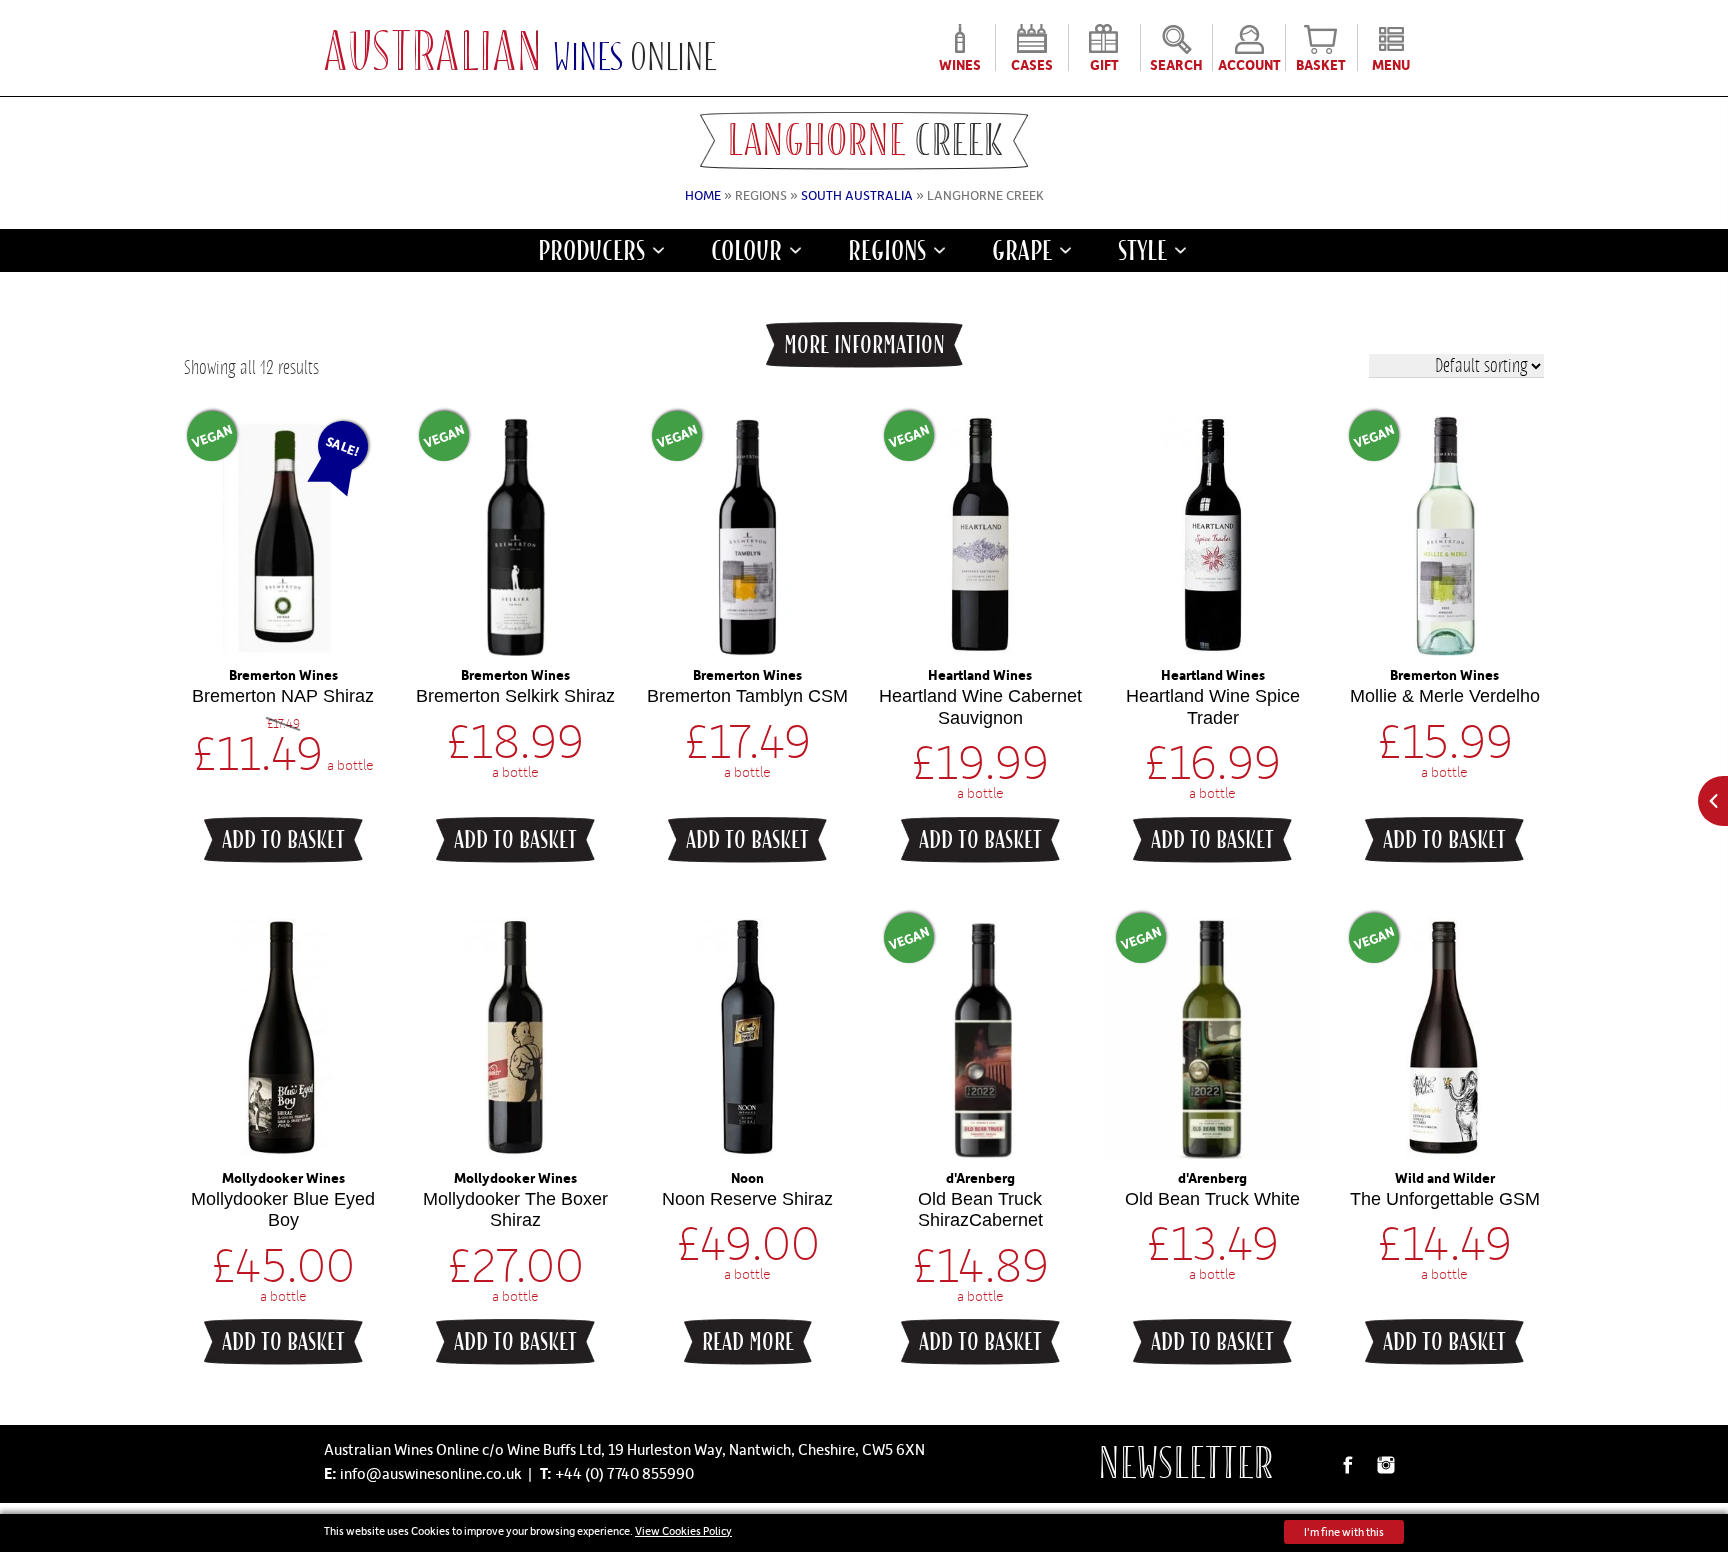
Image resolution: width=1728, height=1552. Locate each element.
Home (703, 195)
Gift (1104, 63)
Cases (1032, 63)
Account (1249, 63)
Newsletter (1185, 1463)
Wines (960, 63)
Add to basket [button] (283, 840)
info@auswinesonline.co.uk (431, 1473)
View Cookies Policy (683, 1530)
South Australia (857, 195)
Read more (748, 1342)
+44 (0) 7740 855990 (624, 1473)
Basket (1321, 63)
